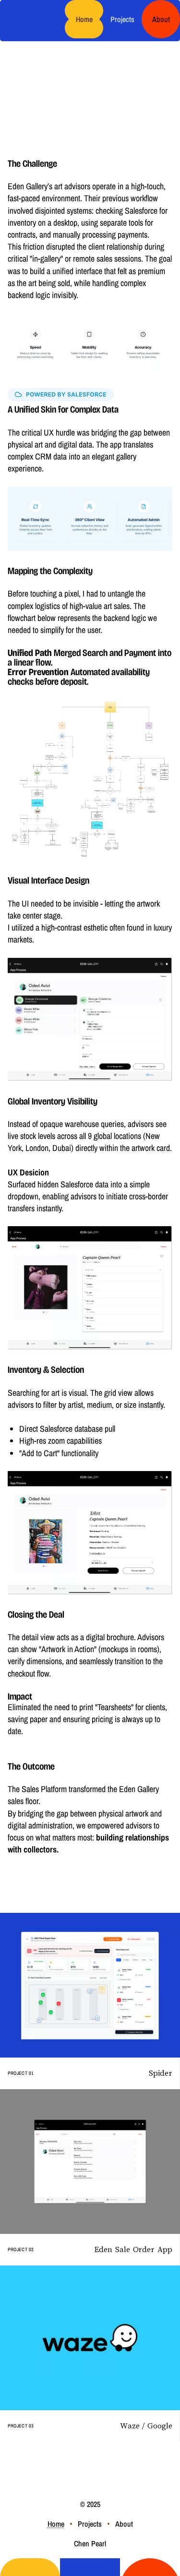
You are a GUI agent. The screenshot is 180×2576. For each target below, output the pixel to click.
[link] (84, 19)
